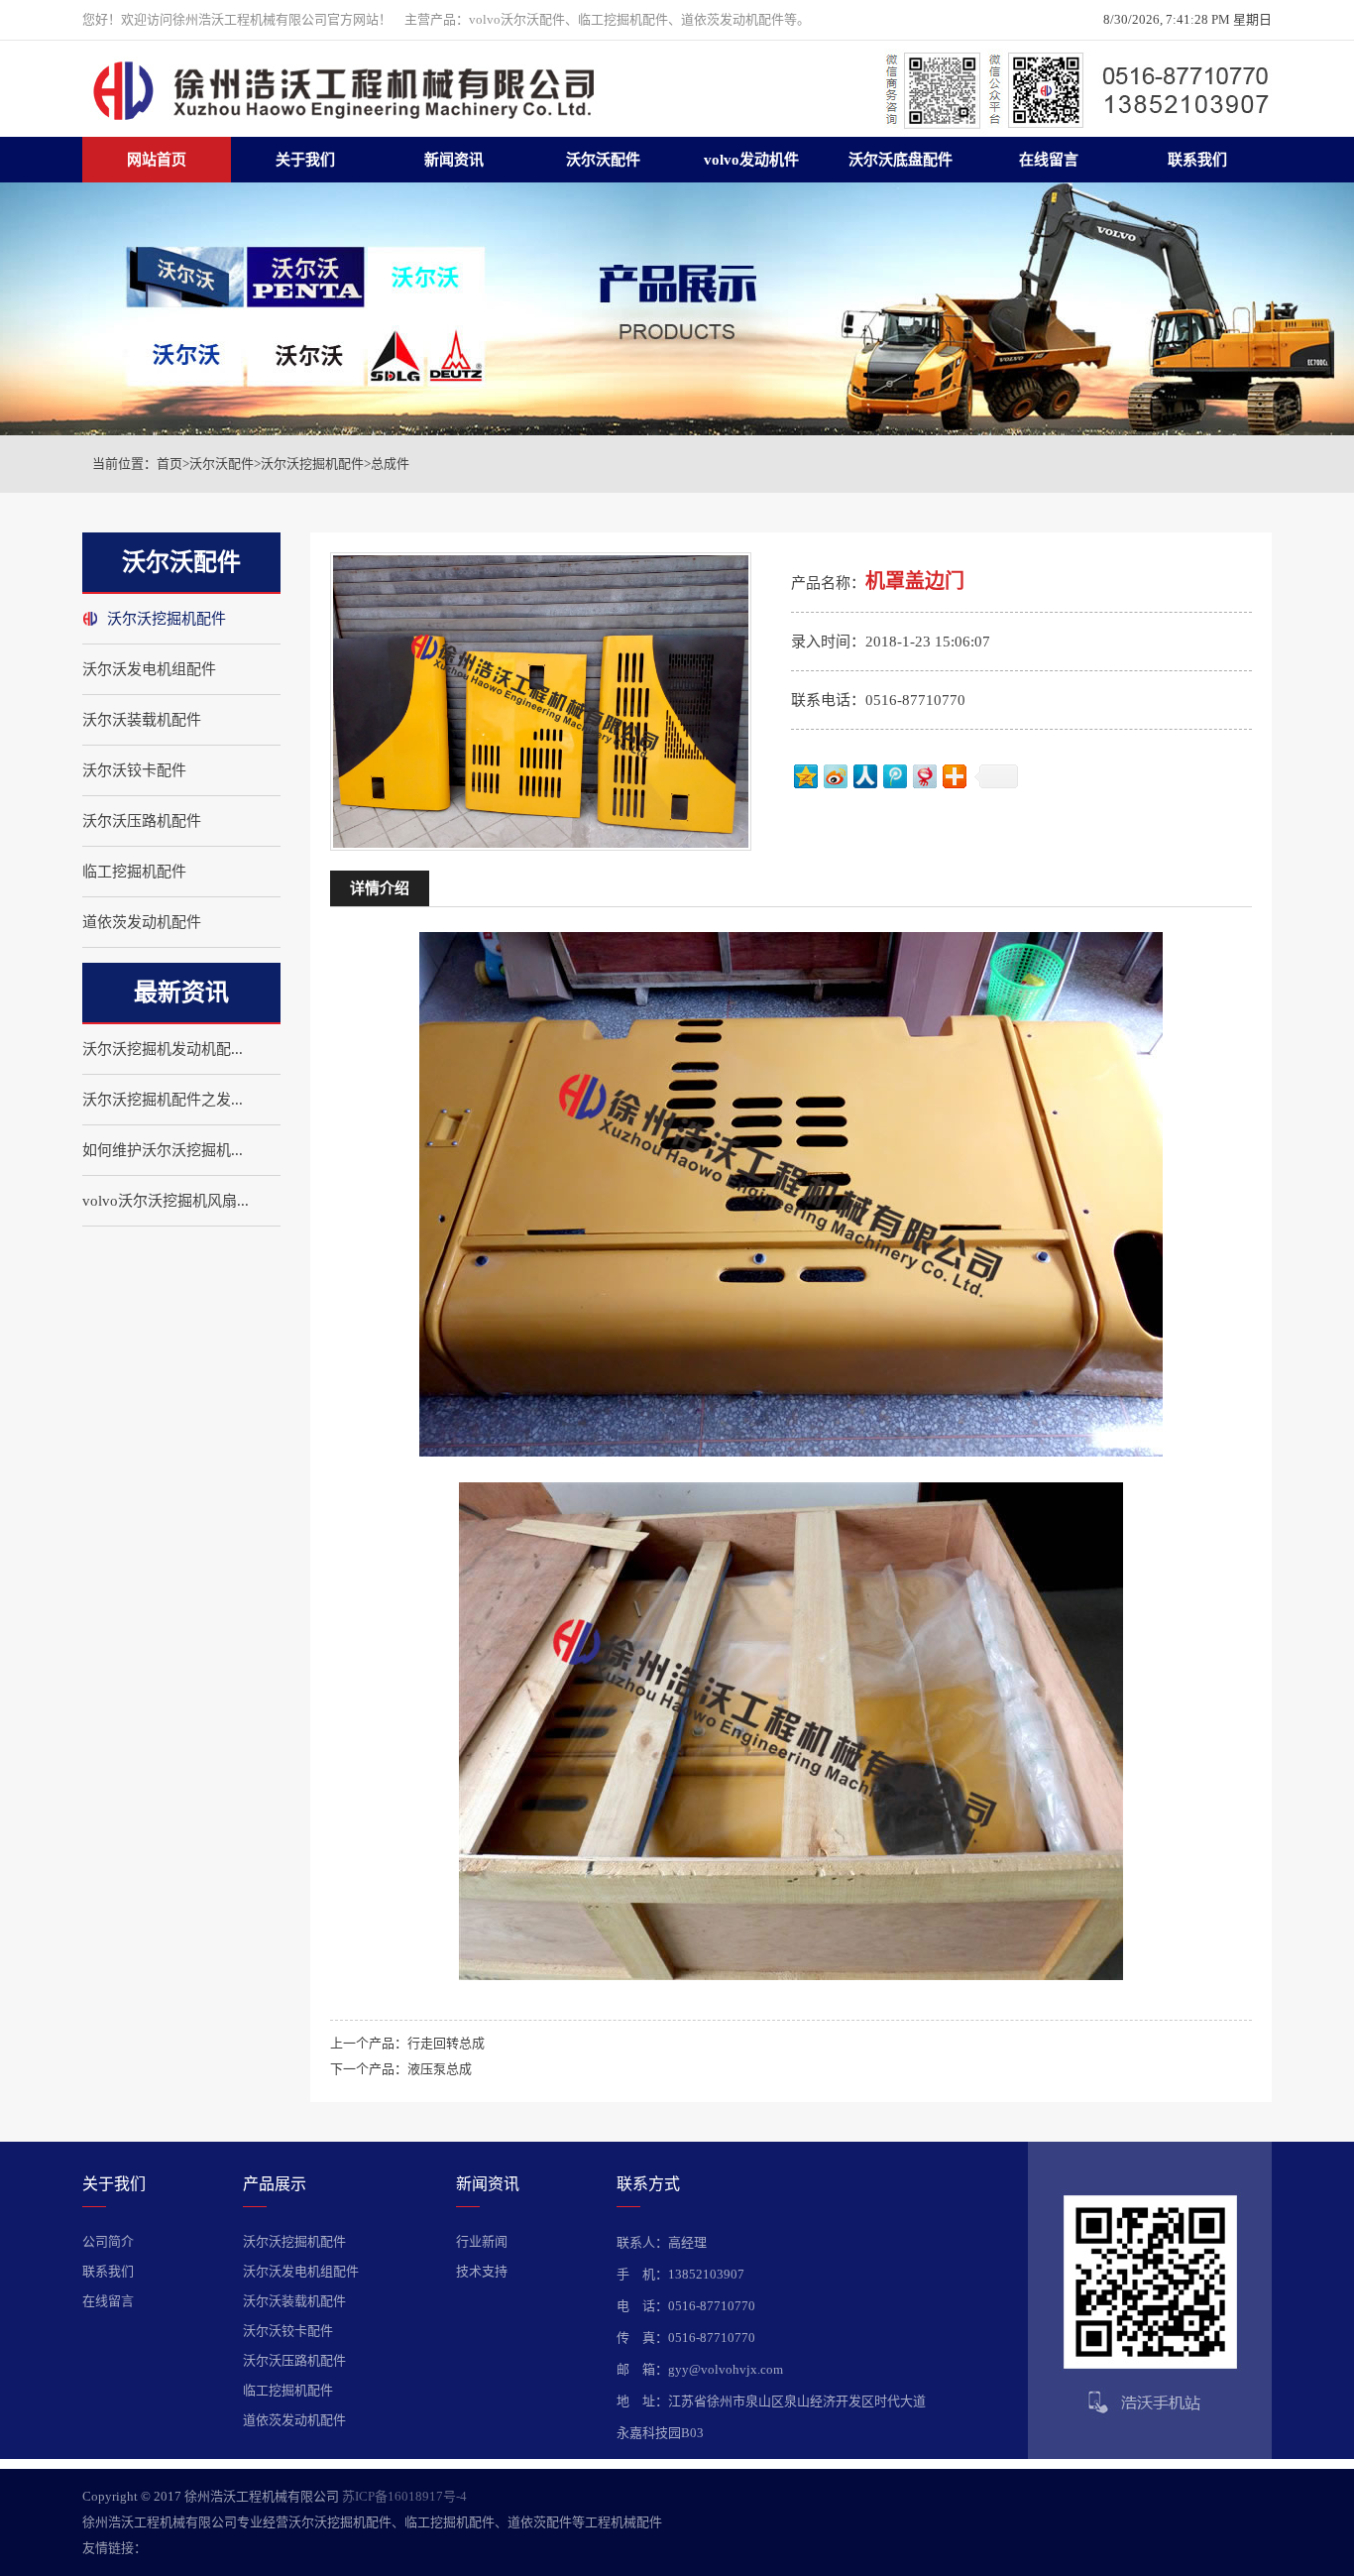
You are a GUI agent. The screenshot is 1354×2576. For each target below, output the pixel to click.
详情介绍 (380, 888)
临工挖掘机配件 (134, 872)
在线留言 (1049, 160)
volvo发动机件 (751, 160)
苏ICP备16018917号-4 (404, 2496)
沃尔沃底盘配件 (901, 160)
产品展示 (275, 2184)
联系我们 (1197, 160)
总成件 (390, 464)
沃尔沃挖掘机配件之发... (163, 1100)
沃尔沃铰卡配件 (134, 770)
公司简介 (108, 2241)
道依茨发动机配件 (142, 922)
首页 (169, 464)
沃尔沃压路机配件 (142, 821)
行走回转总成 (446, 2043)
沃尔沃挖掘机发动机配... (163, 1049)
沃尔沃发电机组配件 (149, 669)
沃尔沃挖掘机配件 (312, 464)
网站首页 (157, 160)
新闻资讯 (454, 160)
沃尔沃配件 (603, 160)
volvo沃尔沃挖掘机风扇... (166, 1201)
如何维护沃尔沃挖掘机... (163, 1150)
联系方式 (648, 2184)
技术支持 (482, 2271)
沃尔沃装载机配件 (142, 720)
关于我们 (305, 160)
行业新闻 (482, 2241)
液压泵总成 (440, 2069)
